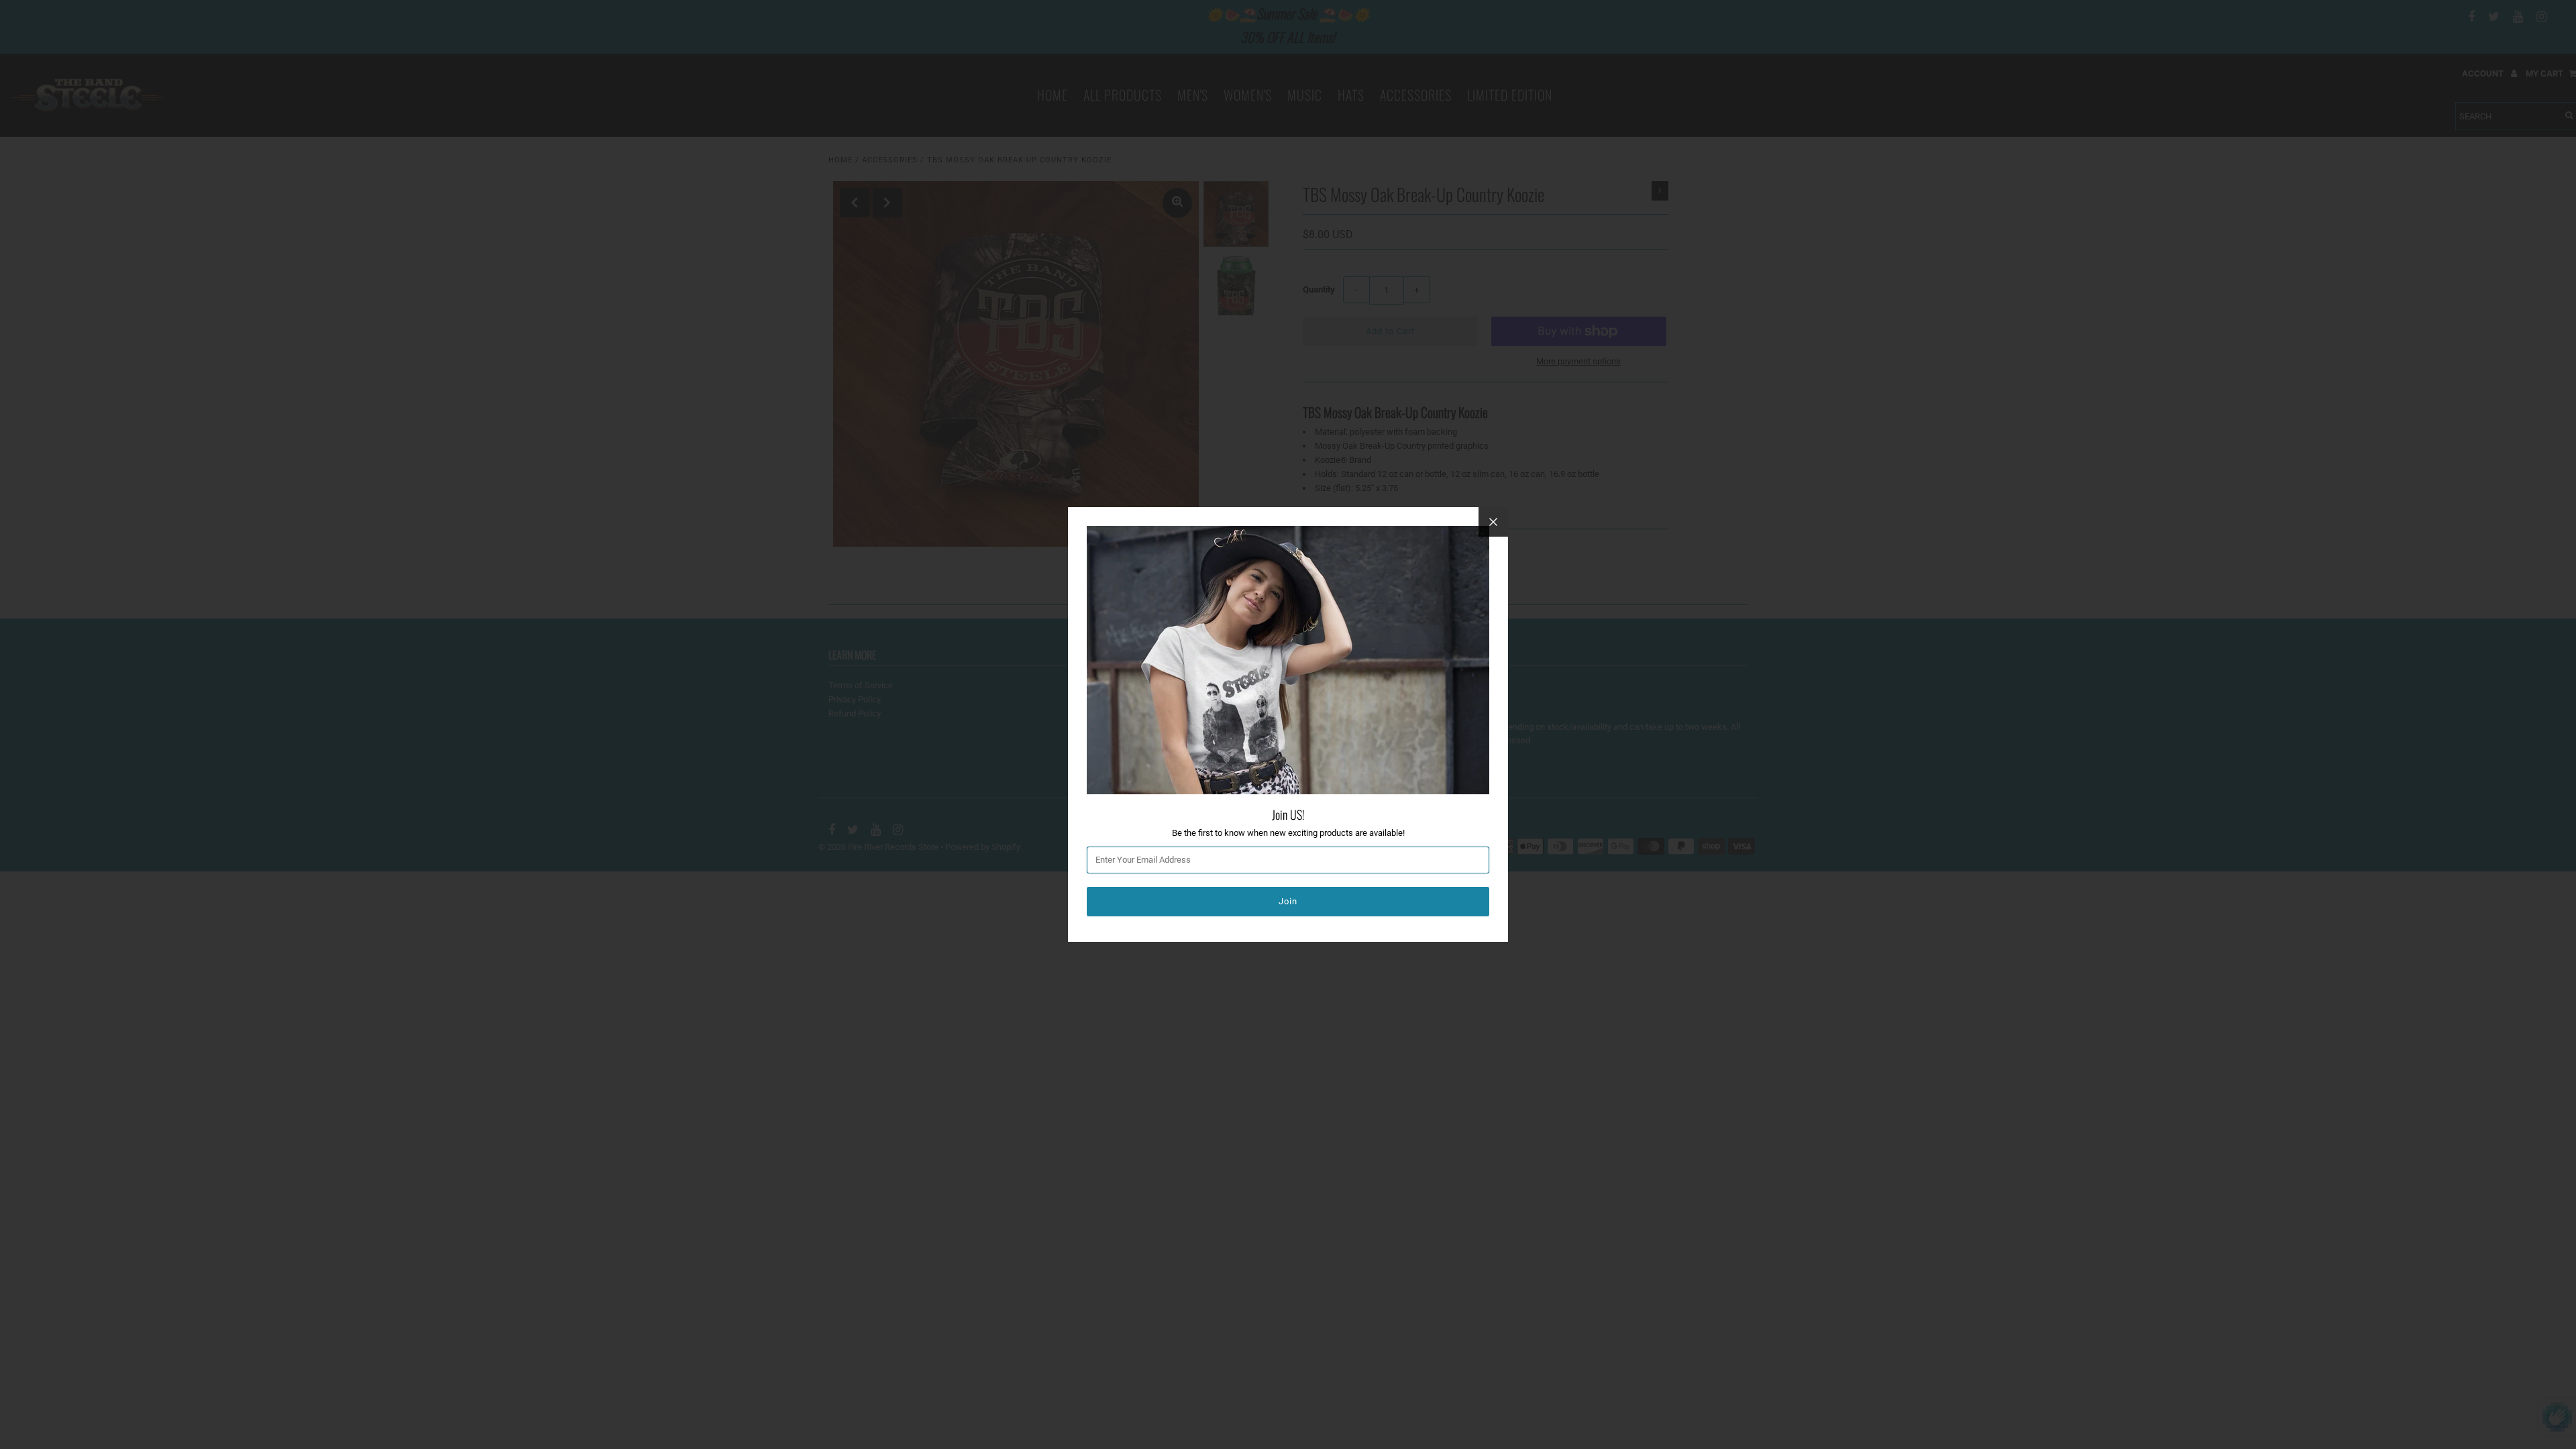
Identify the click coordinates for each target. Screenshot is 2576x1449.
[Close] (1493, 522)
